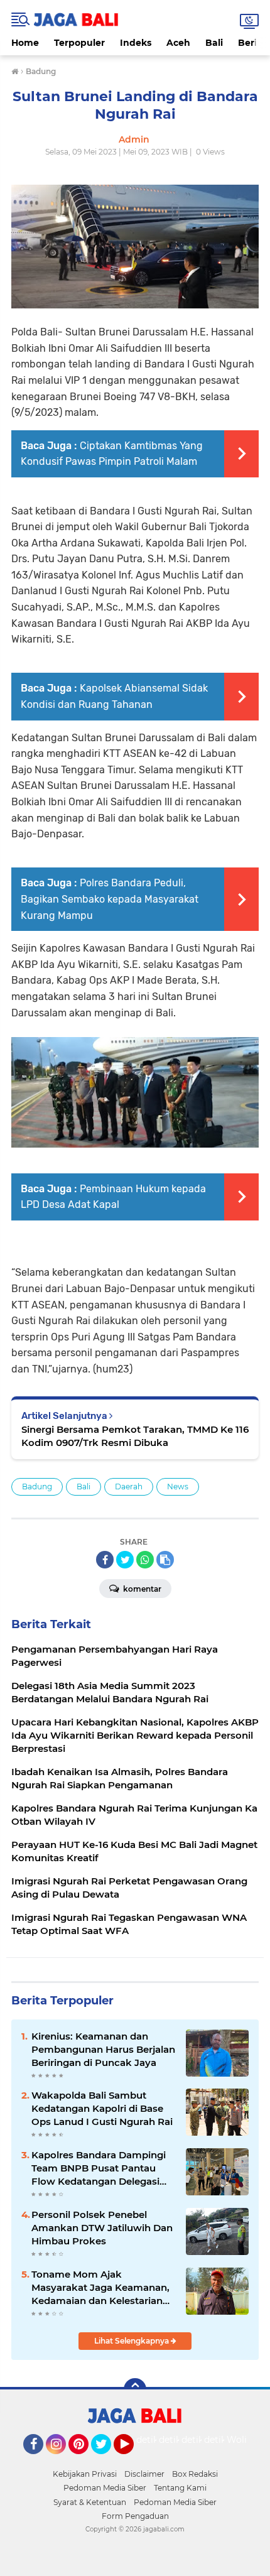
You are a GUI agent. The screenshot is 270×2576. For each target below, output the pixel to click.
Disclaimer (144, 2474)
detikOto (156, 2440)
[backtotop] (135, 2389)
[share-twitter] (125, 1560)
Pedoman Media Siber (105, 2488)
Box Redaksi (195, 2474)
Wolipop (245, 2440)
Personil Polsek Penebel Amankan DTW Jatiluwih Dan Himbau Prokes (102, 2228)
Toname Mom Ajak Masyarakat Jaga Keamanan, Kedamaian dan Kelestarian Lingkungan (100, 2288)
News (178, 1486)
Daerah (129, 1486)
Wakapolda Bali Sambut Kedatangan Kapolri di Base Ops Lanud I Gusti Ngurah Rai (102, 2108)
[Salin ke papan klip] (165, 1560)
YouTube (132, 2460)
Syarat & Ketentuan (90, 2502)
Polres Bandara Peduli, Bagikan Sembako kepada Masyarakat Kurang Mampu (110, 899)
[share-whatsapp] (145, 1560)
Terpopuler (79, 43)
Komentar (141, 1589)
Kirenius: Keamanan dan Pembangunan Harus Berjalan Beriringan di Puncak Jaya (103, 2049)
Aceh (178, 43)
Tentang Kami (180, 2488)
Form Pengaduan (135, 2516)
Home (25, 43)
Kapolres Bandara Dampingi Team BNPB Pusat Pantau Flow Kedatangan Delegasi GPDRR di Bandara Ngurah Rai (99, 2168)
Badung (37, 1486)
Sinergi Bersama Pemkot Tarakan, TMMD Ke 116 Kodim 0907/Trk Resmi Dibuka (135, 1436)
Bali (214, 43)
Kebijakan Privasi (85, 2474)
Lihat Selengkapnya (132, 2341)
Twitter (107, 2460)
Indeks (136, 43)
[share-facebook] (105, 1560)
